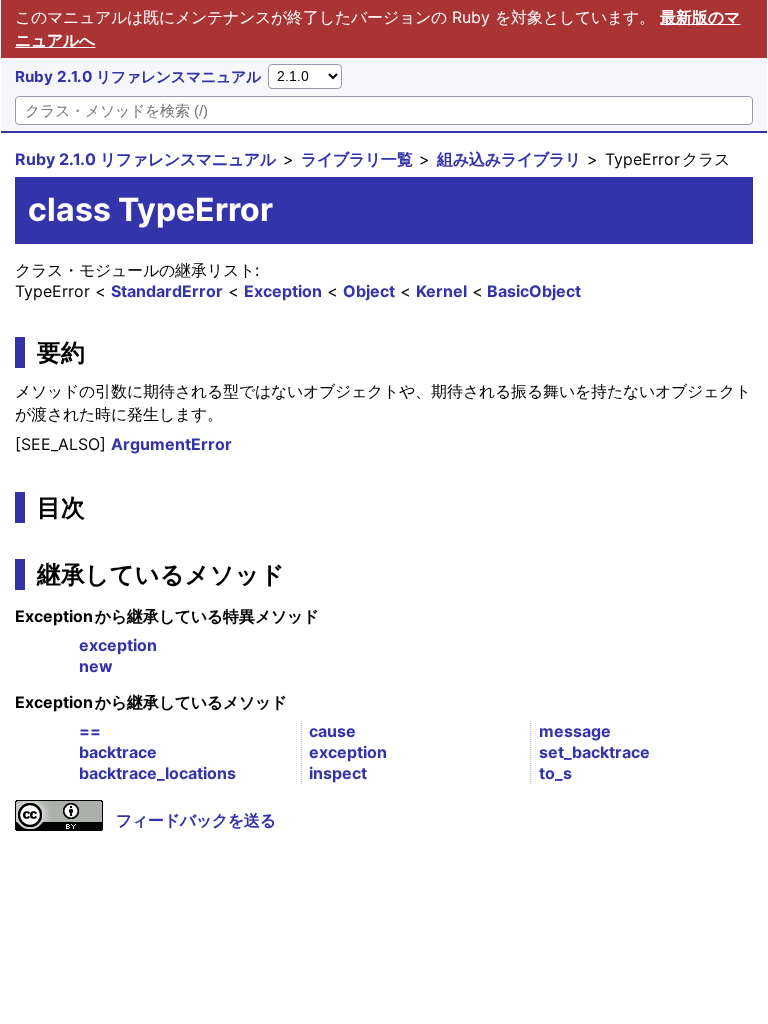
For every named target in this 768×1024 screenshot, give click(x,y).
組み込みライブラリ (509, 159)
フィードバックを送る (196, 820)
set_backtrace (594, 752)
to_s (555, 773)
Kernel (441, 291)
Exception (283, 291)
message (575, 731)
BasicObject (534, 291)
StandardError (167, 291)
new (96, 666)
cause (332, 731)
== (90, 731)
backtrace (118, 752)
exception (118, 645)
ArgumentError (171, 444)
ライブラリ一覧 (357, 159)
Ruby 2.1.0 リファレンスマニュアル (138, 76)
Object (369, 291)
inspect (338, 773)
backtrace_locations (157, 773)
